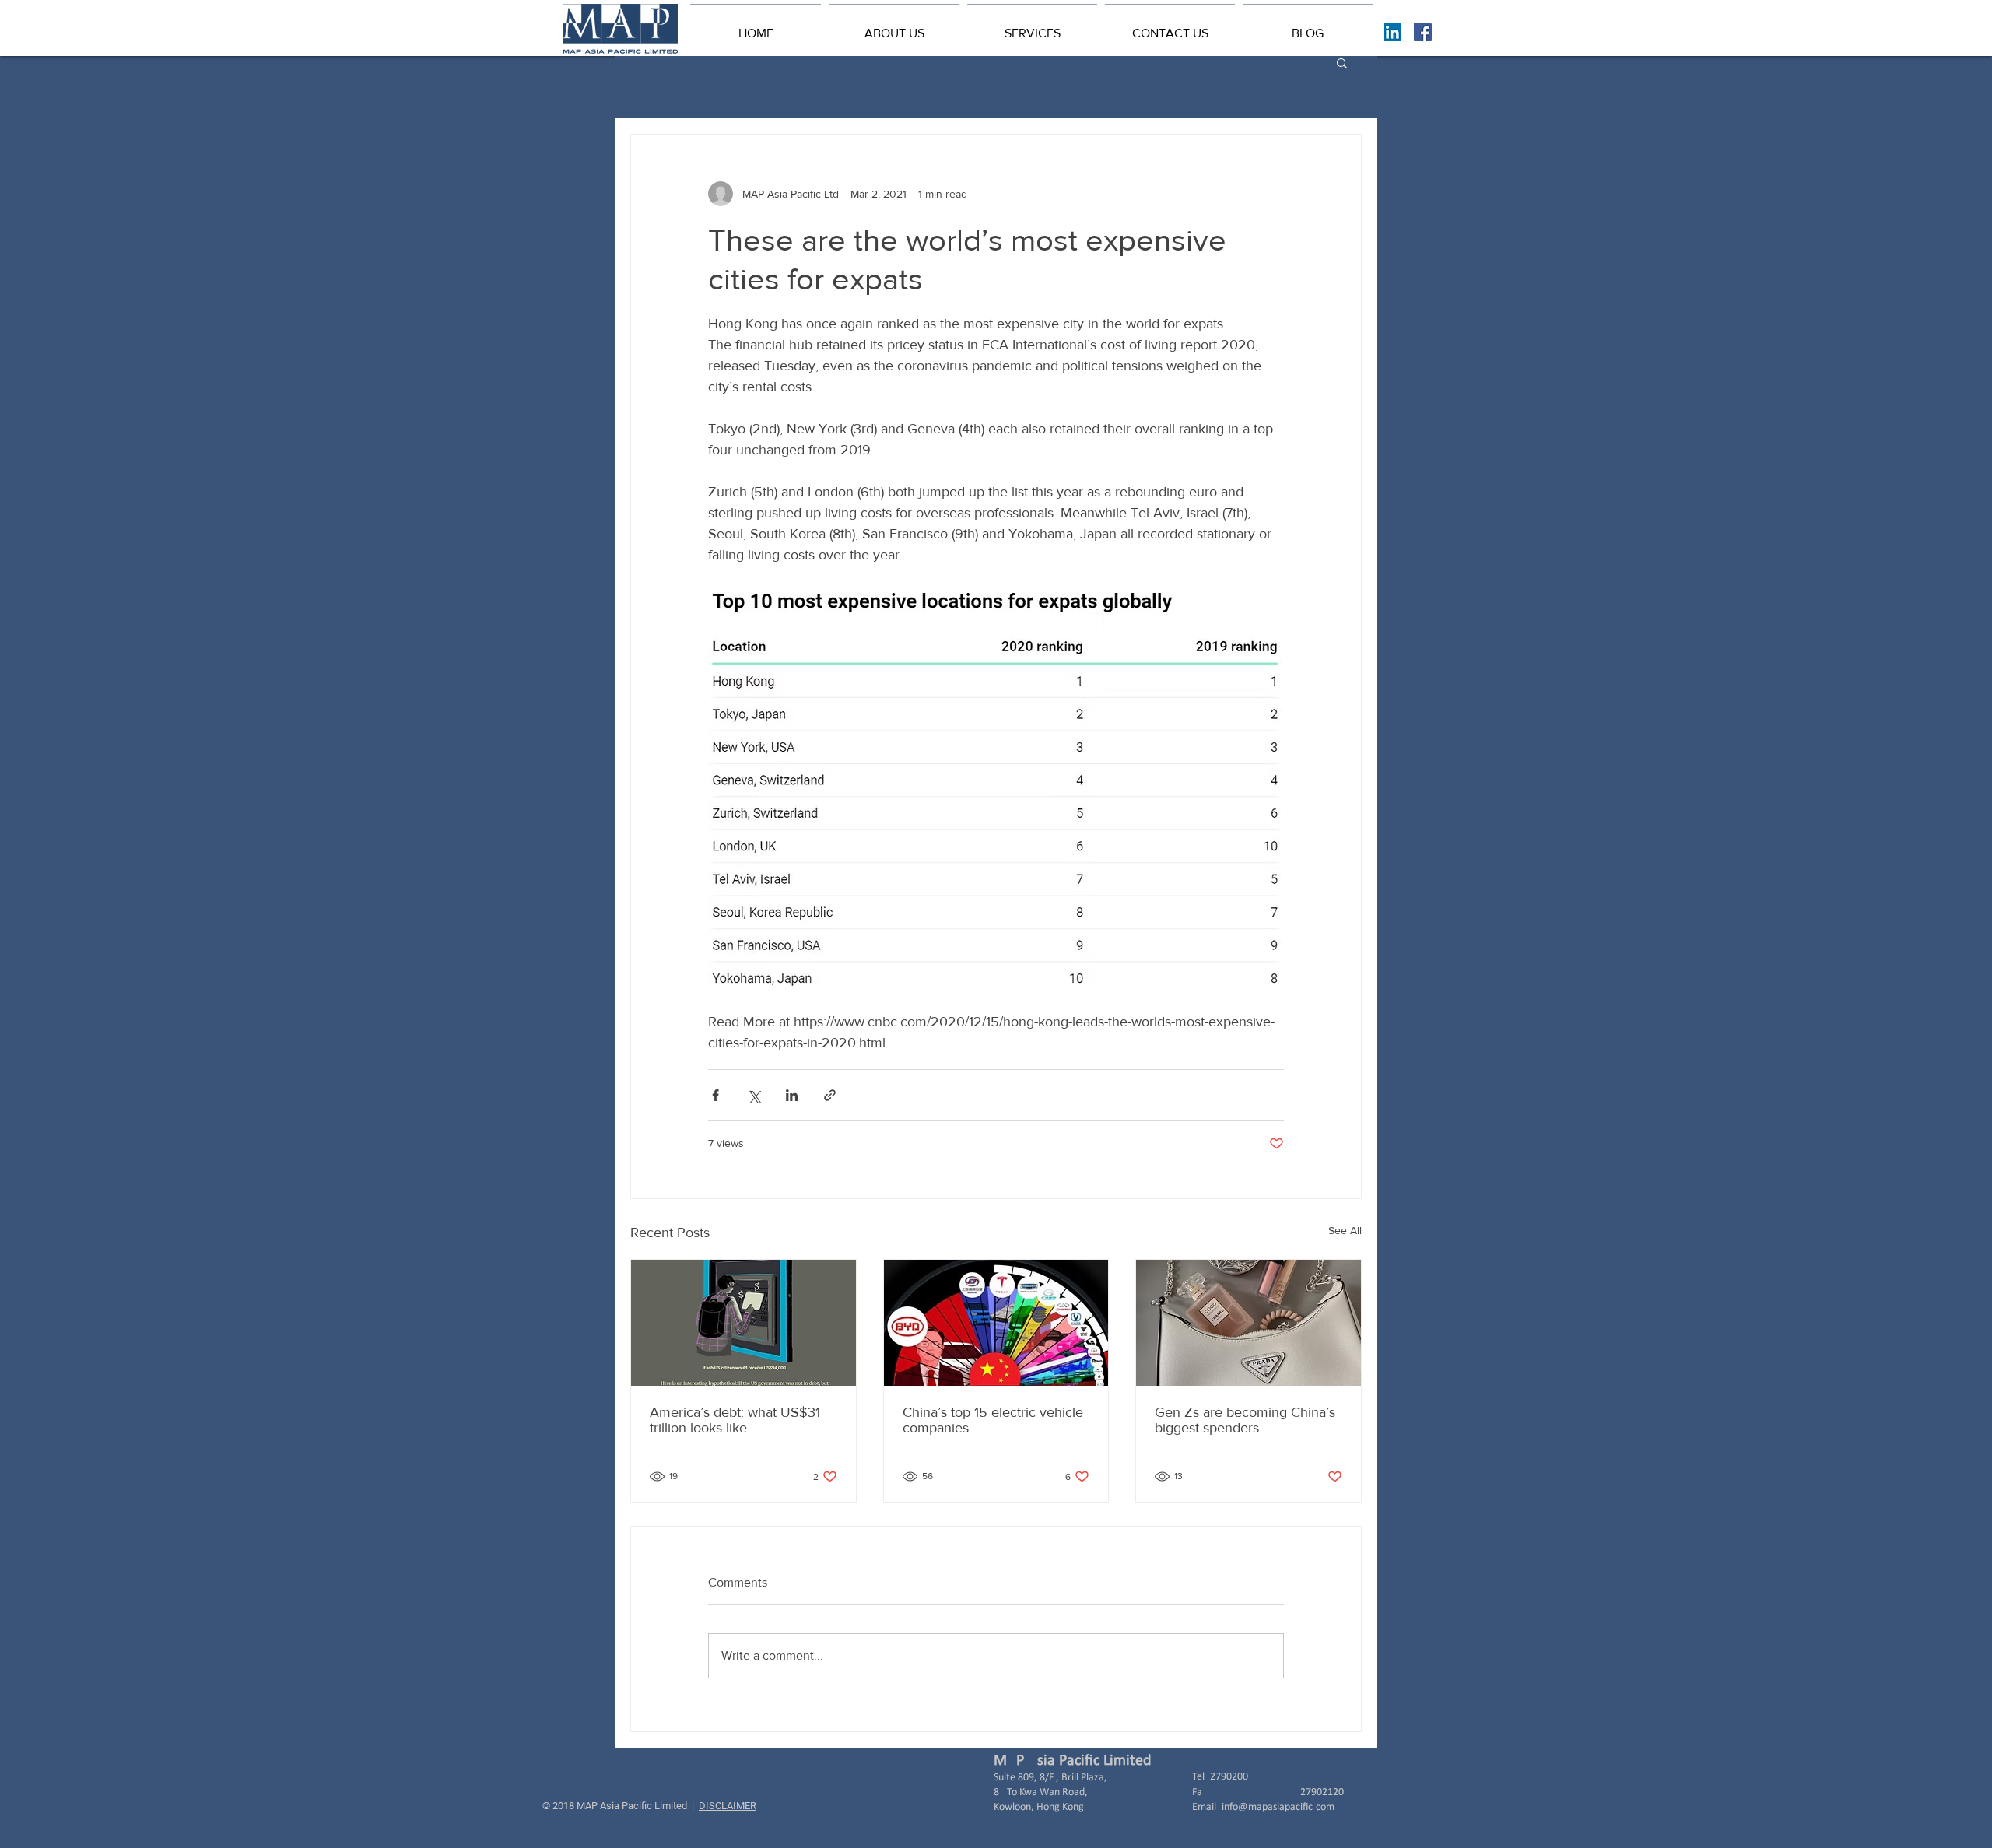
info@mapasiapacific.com (1278, 1807)
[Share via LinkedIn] (792, 1095)
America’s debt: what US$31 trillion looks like (735, 1420)
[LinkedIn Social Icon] (1392, 32)
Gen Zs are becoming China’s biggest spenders (1245, 1420)
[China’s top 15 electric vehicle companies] (996, 1323)
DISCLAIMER (728, 1806)
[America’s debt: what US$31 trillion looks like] (743, 1323)
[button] (894, 26)
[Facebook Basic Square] (1423, 32)
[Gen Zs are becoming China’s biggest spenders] (1249, 1323)
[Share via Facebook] (715, 1095)
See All (1345, 1230)
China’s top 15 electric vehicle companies (993, 1420)
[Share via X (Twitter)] (754, 1095)
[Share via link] (830, 1095)
